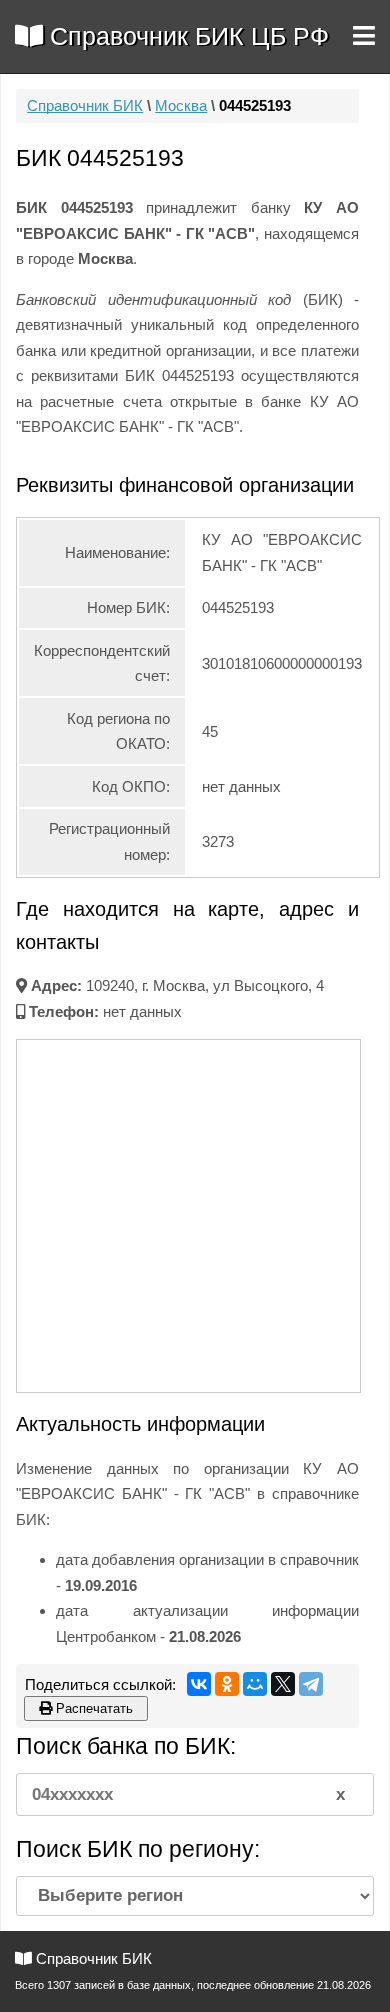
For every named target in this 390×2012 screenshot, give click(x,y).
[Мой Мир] (255, 1684)
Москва (181, 105)
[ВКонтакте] (199, 1684)
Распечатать (92, 1708)
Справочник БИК (85, 105)
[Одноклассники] (227, 1684)
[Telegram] (311, 1684)
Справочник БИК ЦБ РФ (186, 36)
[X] (283, 1684)
